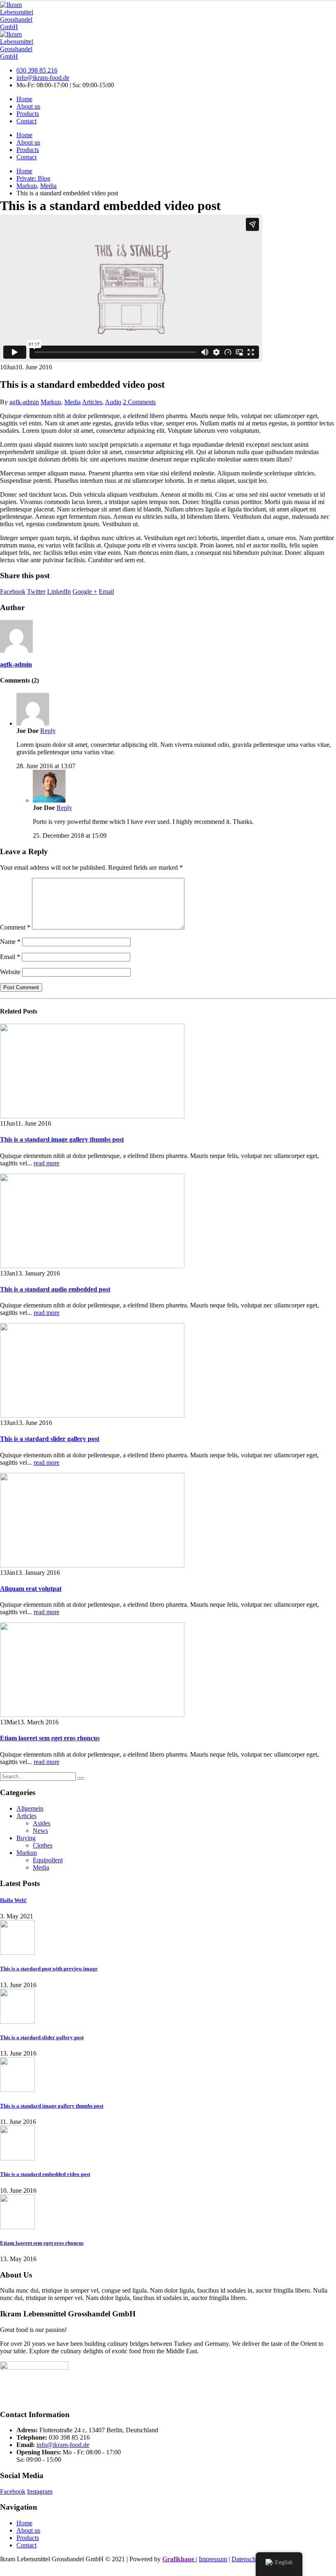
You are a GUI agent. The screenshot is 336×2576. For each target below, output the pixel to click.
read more (47, 1163)
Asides (42, 1823)
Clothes (43, 1845)
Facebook (13, 591)
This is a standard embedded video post (45, 2174)
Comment (15, 927)
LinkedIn (59, 591)
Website (10, 972)
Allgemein (30, 1808)
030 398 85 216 (37, 70)
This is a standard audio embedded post (55, 1289)
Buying (26, 1838)
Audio (113, 402)
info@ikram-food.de (43, 78)
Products (28, 114)
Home (24, 99)
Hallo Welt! (13, 1900)
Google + (85, 591)
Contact (26, 121)
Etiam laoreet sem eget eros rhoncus (50, 1738)
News (40, 1831)
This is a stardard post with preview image (49, 1969)
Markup (51, 402)
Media (73, 402)
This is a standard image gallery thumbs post (62, 1139)
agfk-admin (24, 402)
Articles (92, 402)
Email (106, 591)
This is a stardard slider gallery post (50, 1439)
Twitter (36, 591)
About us (28, 106)
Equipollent (48, 1860)
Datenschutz (247, 2559)
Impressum (213, 2559)
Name (10, 942)
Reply (48, 731)
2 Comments (139, 402)
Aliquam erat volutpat (31, 1589)
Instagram (40, 2491)
